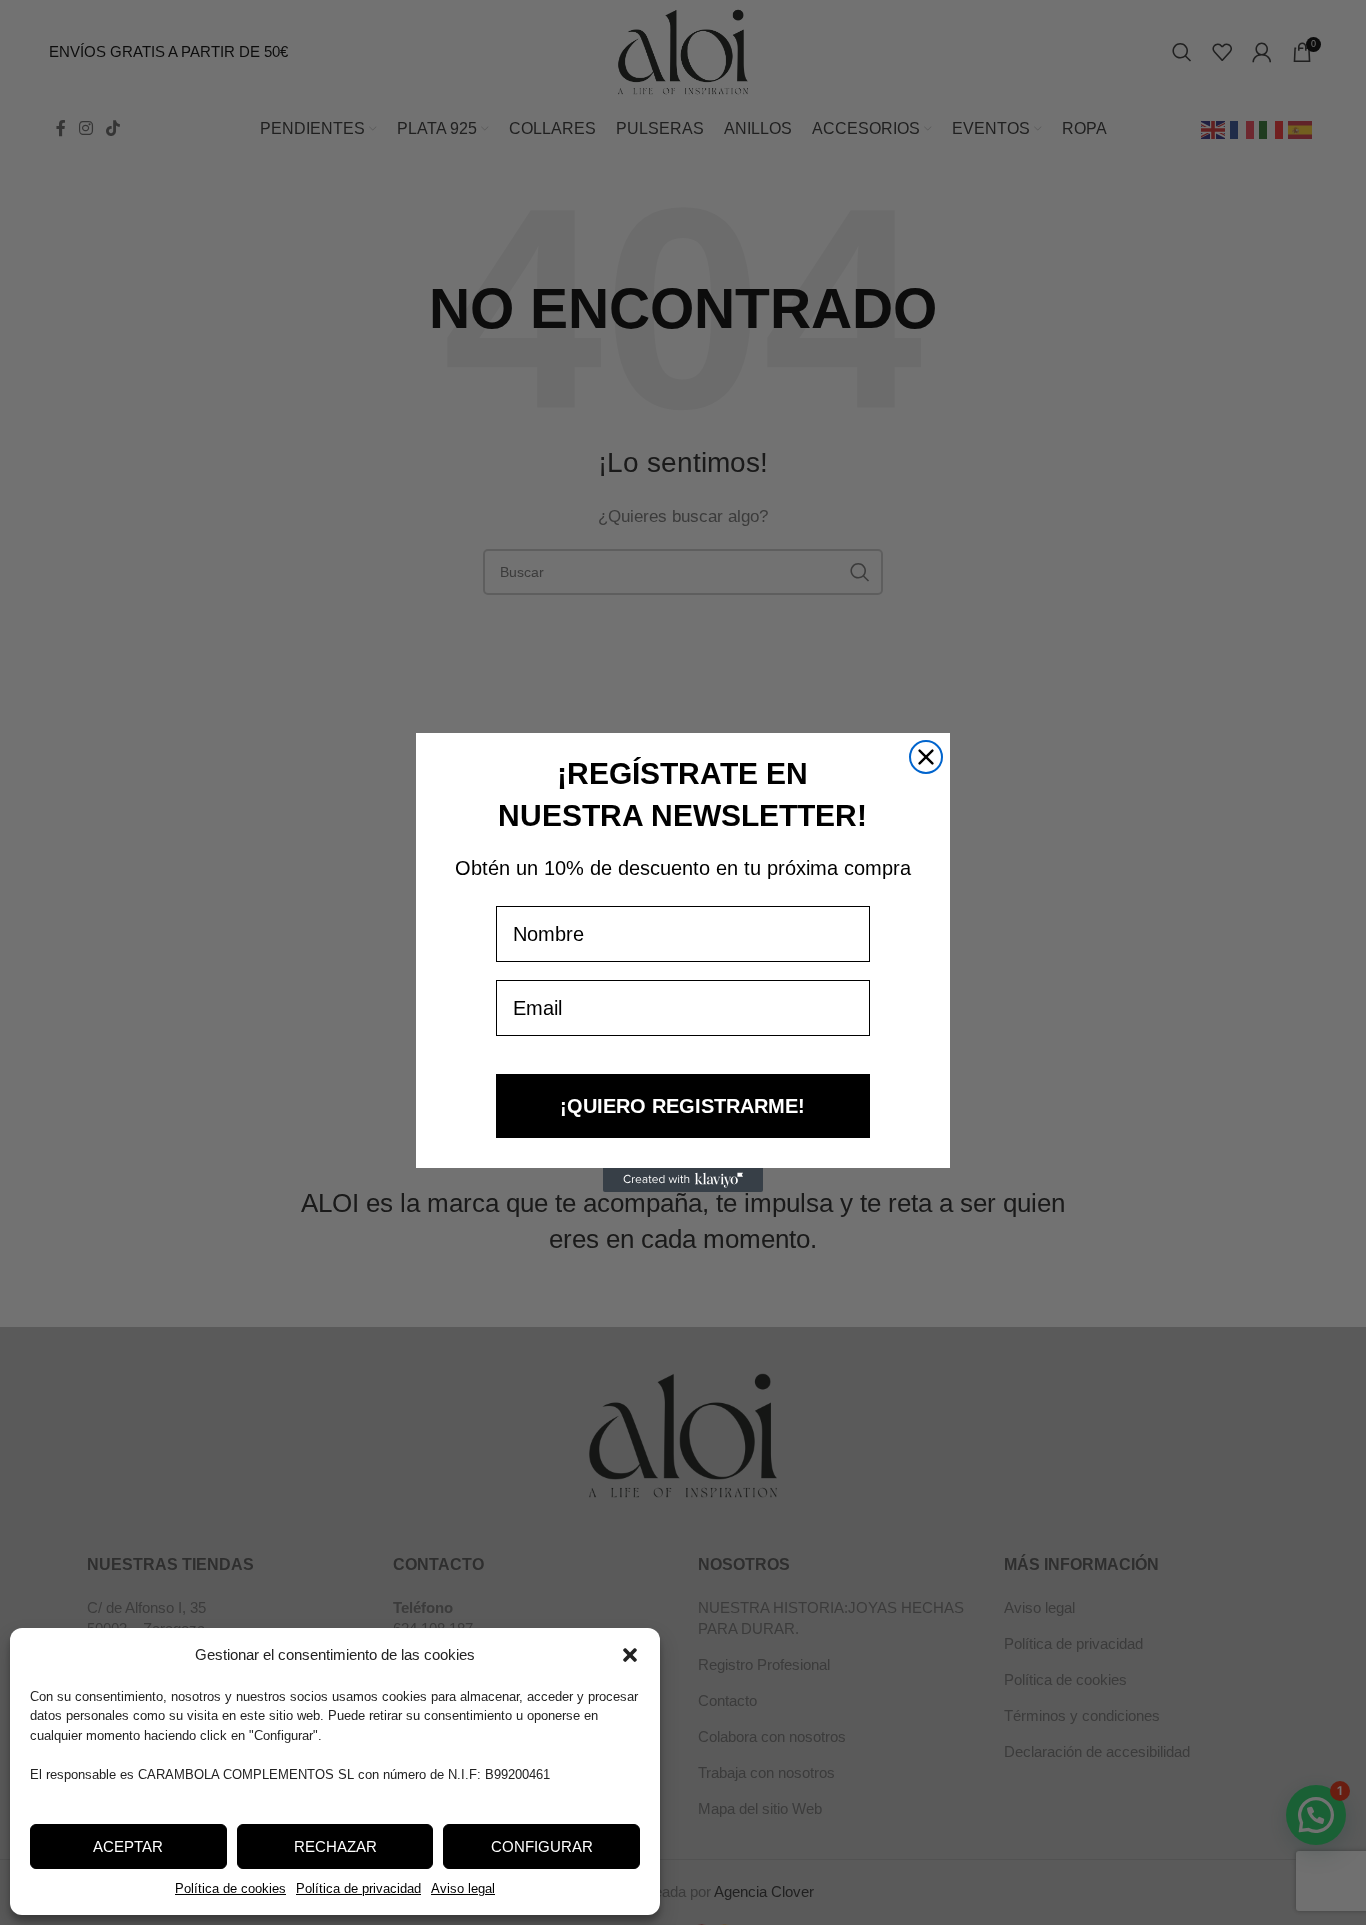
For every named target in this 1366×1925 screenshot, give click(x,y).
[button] (630, 1655)
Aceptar (128, 1846)
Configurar (542, 1846)
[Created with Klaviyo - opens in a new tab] (683, 1180)
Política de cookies (230, 1888)
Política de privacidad (358, 1888)
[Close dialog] (926, 757)
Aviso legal (463, 1888)
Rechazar (335, 1846)
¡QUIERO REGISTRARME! (682, 1106)
